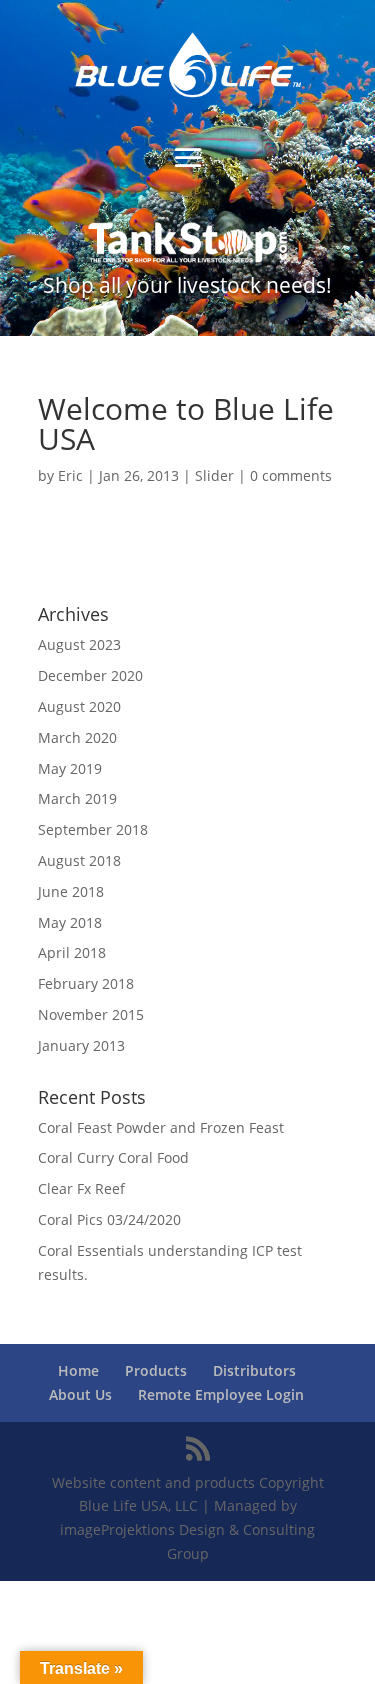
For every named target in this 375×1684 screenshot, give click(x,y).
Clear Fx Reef (81, 1188)
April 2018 (72, 952)
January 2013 (81, 1045)
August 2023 (79, 644)
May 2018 (70, 922)
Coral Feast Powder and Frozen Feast (161, 1127)
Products (156, 1370)
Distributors (254, 1370)
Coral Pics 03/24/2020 (109, 1219)
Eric (70, 475)
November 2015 (91, 1014)
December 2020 (90, 675)
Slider (214, 475)
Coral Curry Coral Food (113, 1157)
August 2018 (79, 860)
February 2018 (86, 983)
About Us (80, 1394)
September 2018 (93, 829)
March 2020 (77, 737)
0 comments (291, 475)
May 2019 (70, 768)
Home (78, 1370)
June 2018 (71, 891)
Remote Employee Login (221, 1394)
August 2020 (79, 706)
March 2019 (77, 798)
